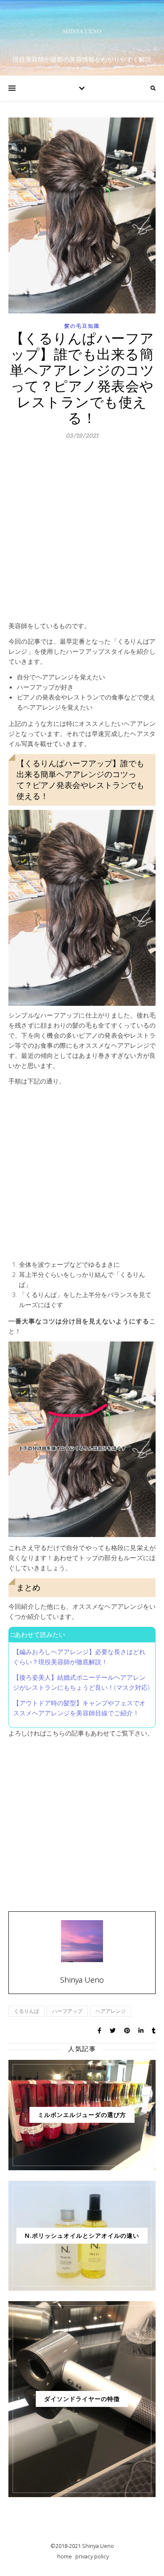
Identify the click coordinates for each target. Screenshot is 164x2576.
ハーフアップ (67, 2011)
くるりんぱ (26, 2011)
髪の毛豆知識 (82, 326)
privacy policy (92, 2556)
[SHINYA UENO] (82, 31)
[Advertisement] (82, 535)
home (65, 2556)
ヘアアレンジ (111, 2011)
